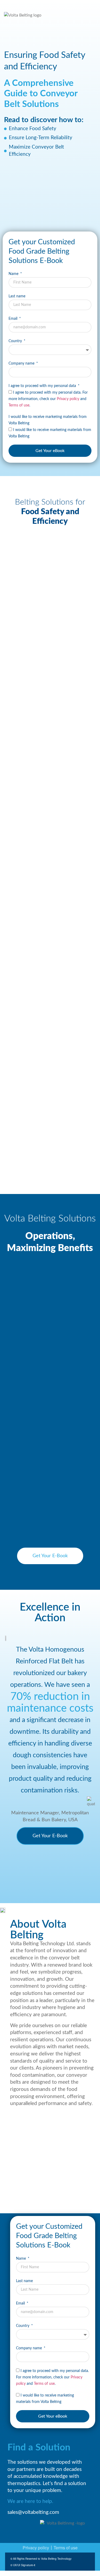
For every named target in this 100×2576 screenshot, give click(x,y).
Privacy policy (68, 399)
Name (14, 274)
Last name (17, 296)
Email (13, 319)
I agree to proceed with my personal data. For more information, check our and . (48, 399)
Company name (22, 364)
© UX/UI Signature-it (23, 2565)
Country (16, 341)
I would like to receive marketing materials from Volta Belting (48, 420)
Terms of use (19, 405)
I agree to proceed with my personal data (43, 386)
